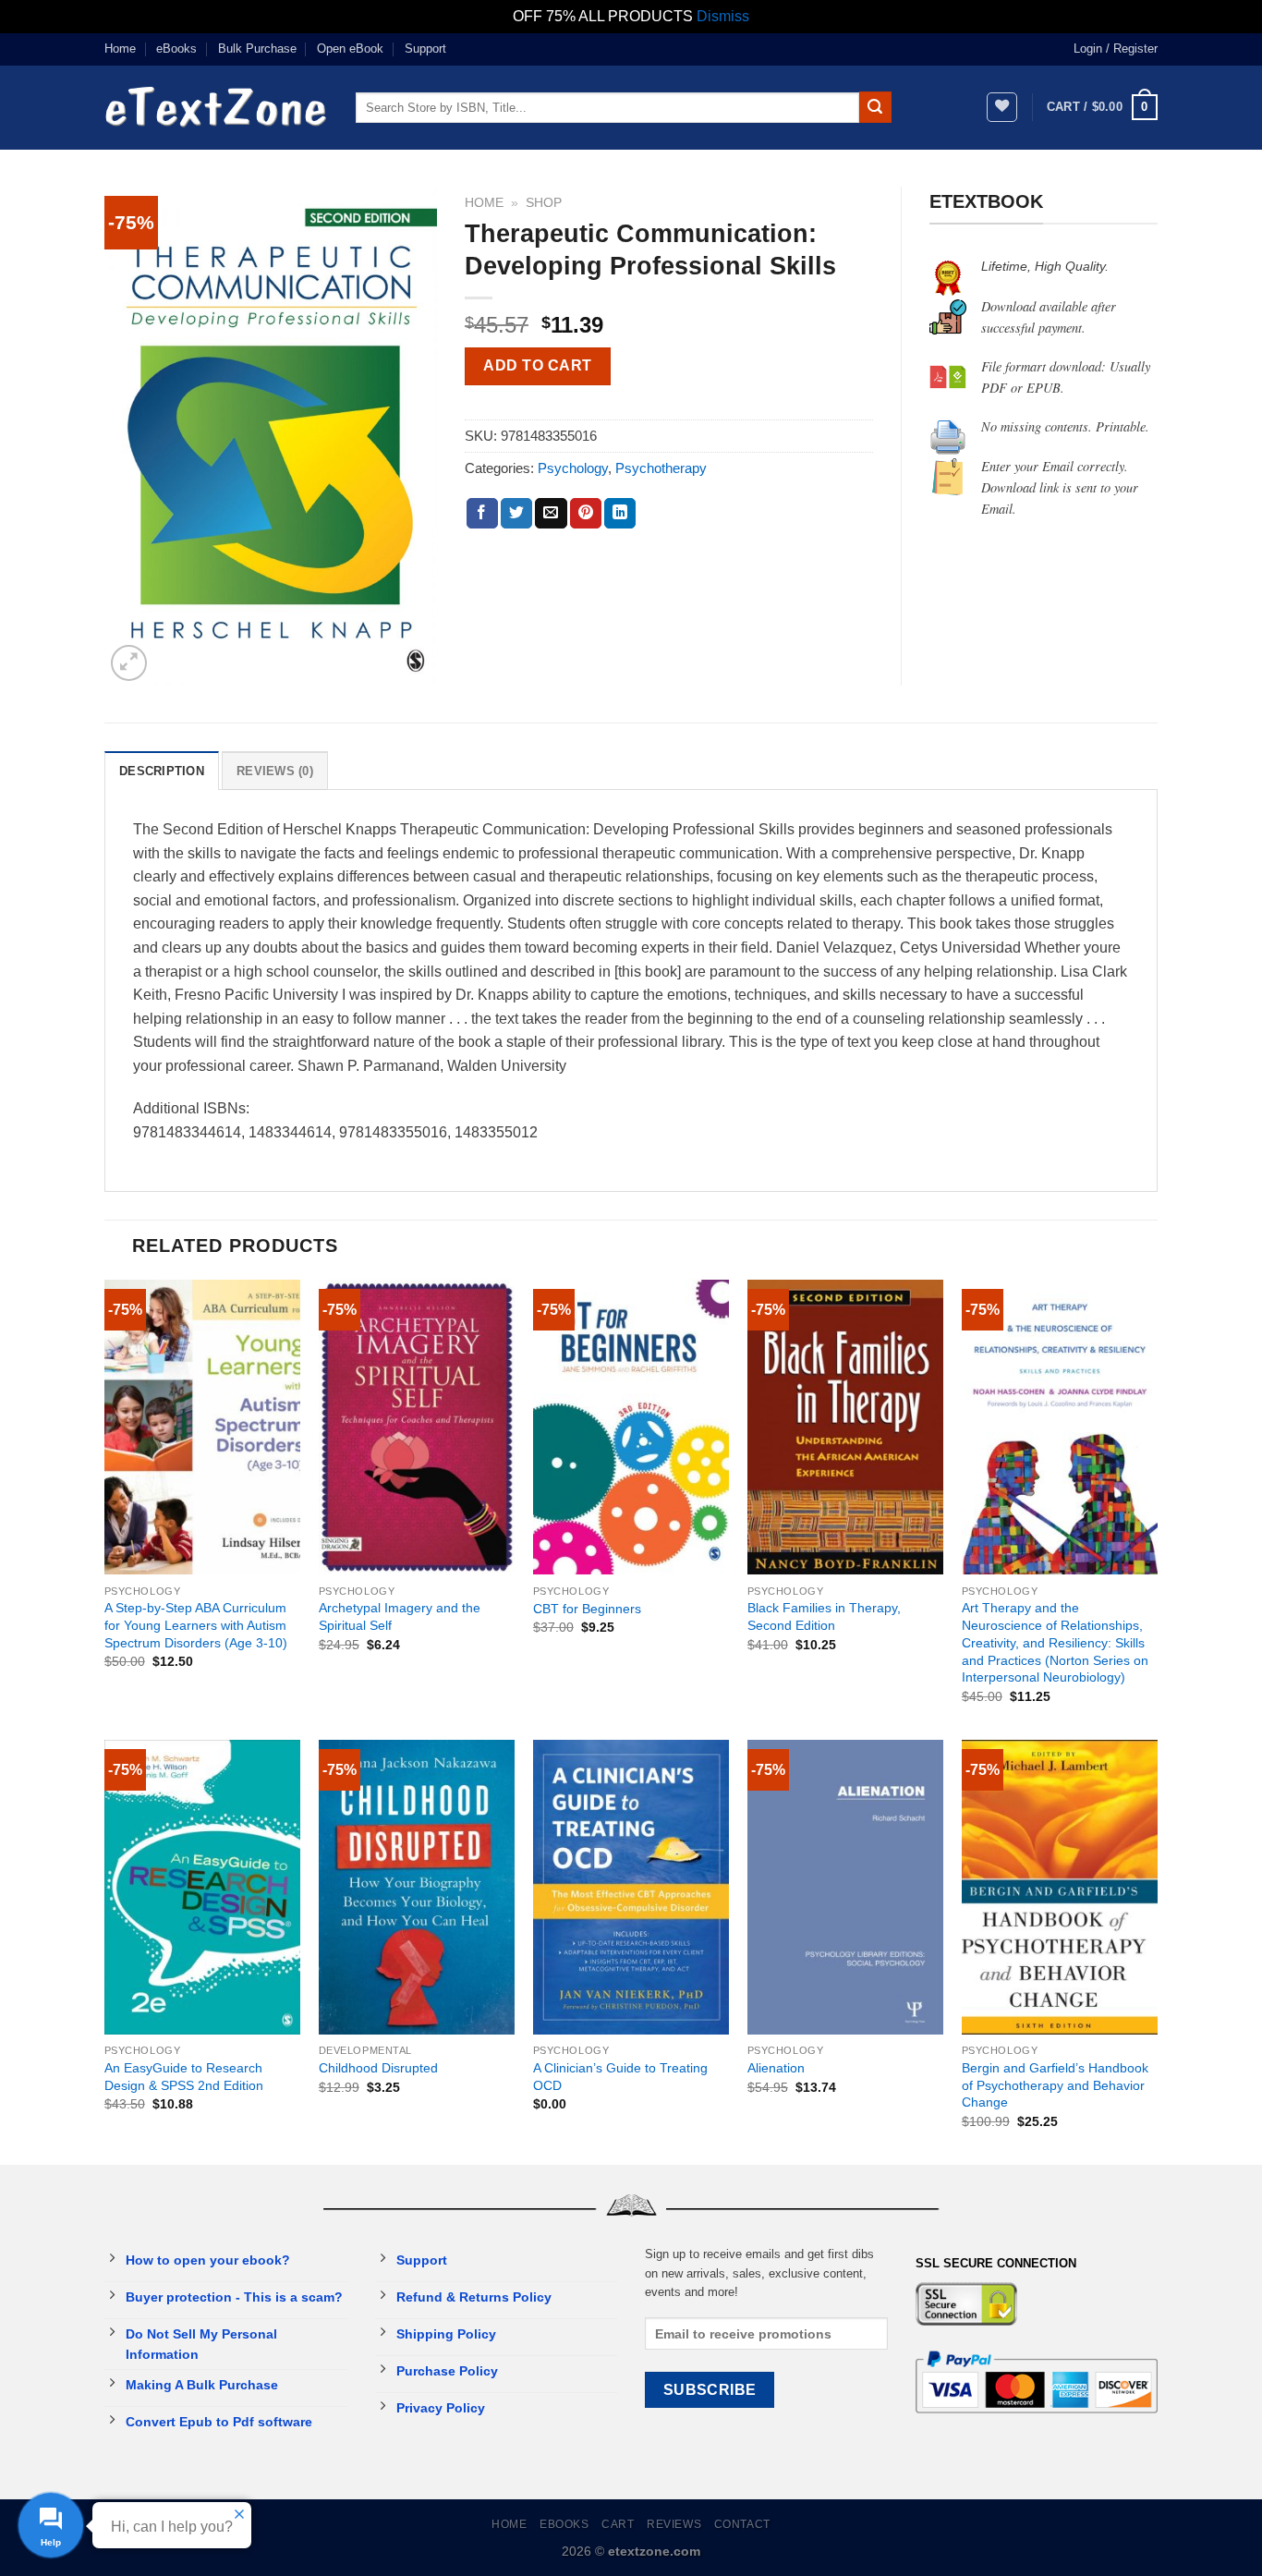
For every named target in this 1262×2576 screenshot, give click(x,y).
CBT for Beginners (587, 1609)
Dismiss (723, 16)
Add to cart (537, 365)
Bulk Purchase (257, 49)
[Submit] (875, 107)
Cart (618, 2524)
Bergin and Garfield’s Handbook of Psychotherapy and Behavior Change (1055, 2085)
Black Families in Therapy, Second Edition (824, 1616)
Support (425, 49)
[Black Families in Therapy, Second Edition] (845, 1427)
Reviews (674, 2524)
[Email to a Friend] (551, 514)
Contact (742, 2524)
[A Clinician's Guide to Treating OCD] (631, 1887)
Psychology (573, 468)
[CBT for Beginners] (631, 1427)
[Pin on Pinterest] (586, 514)
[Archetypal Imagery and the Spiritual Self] (417, 1427)
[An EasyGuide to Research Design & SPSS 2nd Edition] (202, 1887)
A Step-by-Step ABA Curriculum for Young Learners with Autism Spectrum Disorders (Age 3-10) (196, 1625)
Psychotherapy (661, 468)
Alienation (776, 2068)
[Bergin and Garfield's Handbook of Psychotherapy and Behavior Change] (1060, 1887)
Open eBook (350, 49)
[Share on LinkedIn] (620, 514)
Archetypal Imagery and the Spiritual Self (400, 1616)
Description (162, 771)
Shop (544, 203)
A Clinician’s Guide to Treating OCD (620, 2077)
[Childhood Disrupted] (417, 1887)
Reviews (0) (275, 771)
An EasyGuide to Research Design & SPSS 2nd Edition (184, 2077)
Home (120, 49)
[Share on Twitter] (516, 514)
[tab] (162, 771)
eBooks (176, 49)
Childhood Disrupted (378, 2068)
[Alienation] (845, 1887)
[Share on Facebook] (482, 514)
